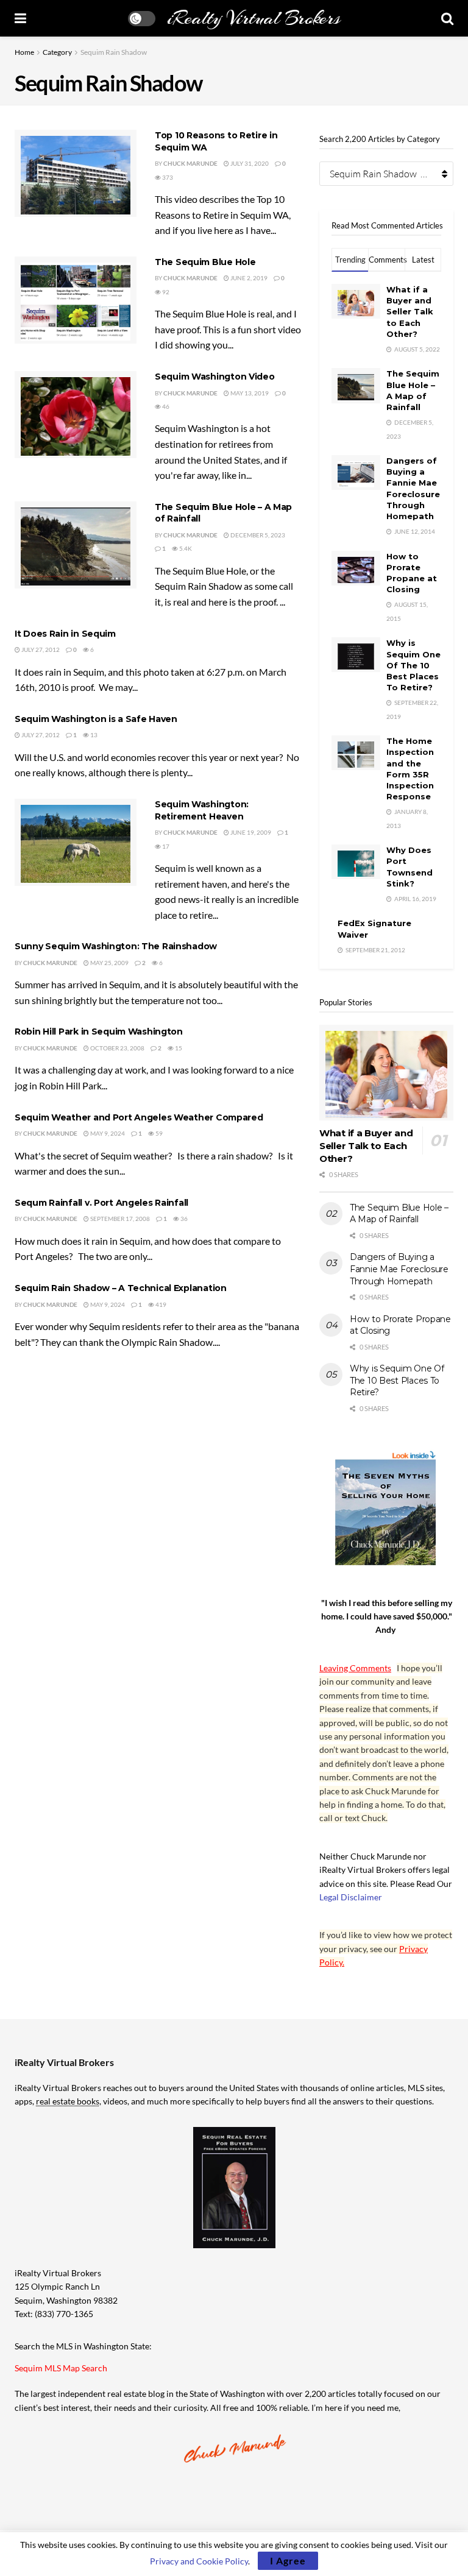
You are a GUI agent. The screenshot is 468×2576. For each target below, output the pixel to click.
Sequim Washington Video (215, 377)
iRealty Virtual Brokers (253, 18)
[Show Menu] (20, 18)
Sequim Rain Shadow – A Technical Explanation (121, 1288)
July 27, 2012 (40, 649)
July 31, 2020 (249, 163)
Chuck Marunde (190, 163)
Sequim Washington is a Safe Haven (96, 719)
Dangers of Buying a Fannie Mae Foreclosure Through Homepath (399, 1269)
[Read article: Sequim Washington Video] (76, 415)
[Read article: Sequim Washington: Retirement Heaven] (76, 842)
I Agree (288, 2560)
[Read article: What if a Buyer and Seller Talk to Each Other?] (386, 1073)
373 (167, 177)
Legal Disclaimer (351, 1897)
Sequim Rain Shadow (114, 52)
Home (24, 52)
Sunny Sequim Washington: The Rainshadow (116, 946)
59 (158, 1133)
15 (178, 1048)
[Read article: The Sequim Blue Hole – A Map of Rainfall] (76, 545)
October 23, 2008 (117, 1048)
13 (93, 735)
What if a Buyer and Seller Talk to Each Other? (410, 312)
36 (183, 1219)
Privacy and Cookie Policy (199, 2561)
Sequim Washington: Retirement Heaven (202, 810)
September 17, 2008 (119, 1219)
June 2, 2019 (248, 278)
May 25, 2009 (109, 963)
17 (165, 846)
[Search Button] (447, 18)
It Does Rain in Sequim (65, 634)
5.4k (185, 548)
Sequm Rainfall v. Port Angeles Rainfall (101, 1203)
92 (165, 292)
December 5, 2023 (257, 535)
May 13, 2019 (249, 393)
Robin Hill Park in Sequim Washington (99, 1031)
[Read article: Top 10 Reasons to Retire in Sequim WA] (76, 173)
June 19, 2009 (250, 832)
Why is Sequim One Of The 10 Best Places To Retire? (413, 665)
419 (160, 1304)
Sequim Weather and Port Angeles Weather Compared (139, 1117)
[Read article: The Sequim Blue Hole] (76, 300)
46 (165, 406)
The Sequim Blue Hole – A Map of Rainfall (399, 1214)
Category (57, 52)
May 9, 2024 (107, 1133)
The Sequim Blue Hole (205, 262)
